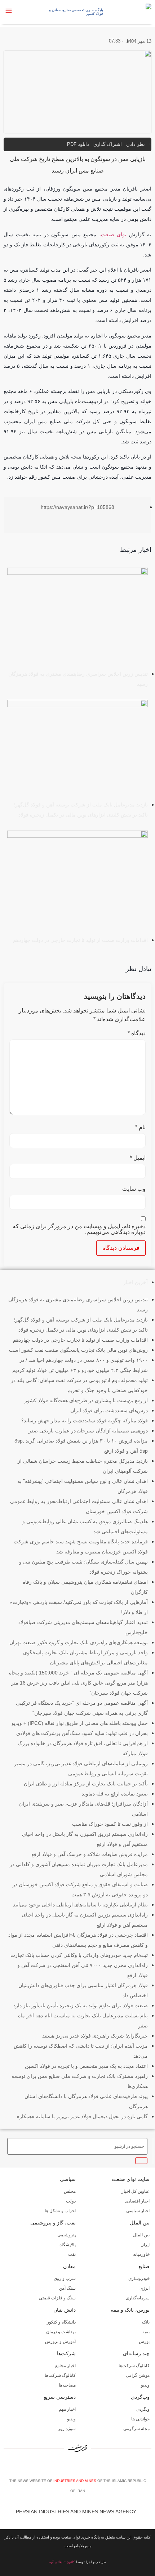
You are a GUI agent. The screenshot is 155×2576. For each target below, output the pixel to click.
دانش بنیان (65, 2310)
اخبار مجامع (65, 2366)
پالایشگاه (68, 2245)
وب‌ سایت (134, 1189)
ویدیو (145, 2385)
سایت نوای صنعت (131, 2179)
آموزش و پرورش (60, 2342)
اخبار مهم (67, 2409)
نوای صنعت (114, 234)
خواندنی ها (140, 2419)
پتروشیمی (67, 2235)
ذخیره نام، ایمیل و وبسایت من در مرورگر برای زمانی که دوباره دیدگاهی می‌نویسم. (79, 1229)
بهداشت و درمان (61, 2332)
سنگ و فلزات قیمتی (57, 2298)
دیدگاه (137, 1033)
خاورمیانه (141, 2254)
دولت (71, 2201)
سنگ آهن (67, 2288)
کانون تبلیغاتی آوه (62, 2562)
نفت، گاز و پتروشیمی (53, 2223)
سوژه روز (67, 2429)
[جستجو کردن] (141, 2161)
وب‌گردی (140, 2397)
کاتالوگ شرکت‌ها (134, 2366)
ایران (145, 2245)
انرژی (145, 2288)
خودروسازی (139, 2278)
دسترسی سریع (60, 2397)
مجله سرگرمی (136, 2429)
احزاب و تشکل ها (60, 2211)
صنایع (144, 2266)
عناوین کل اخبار (136, 2191)
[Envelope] (68, 2467)
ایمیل (138, 1158)
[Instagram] (79, 2467)
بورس (144, 2342)
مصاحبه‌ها (67, 2385)
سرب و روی (65, 2278)
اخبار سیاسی (138, 2211)
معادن (69, 2266)
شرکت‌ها (66, 2353)
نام (140, 1127)
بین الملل (140, 2223)
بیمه (146, 2332)
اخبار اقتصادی (137, 2201)
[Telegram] (90, 2467)
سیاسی (68, 2179)
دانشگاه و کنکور (61, 2322)
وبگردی (143, 2409)
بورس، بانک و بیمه (130, 2310)
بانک (146, 2322)
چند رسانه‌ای (136, 2353)
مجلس (70, 2191)
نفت (72, 2254)
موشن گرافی (138, 2375)
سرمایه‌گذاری (138, 2298)
